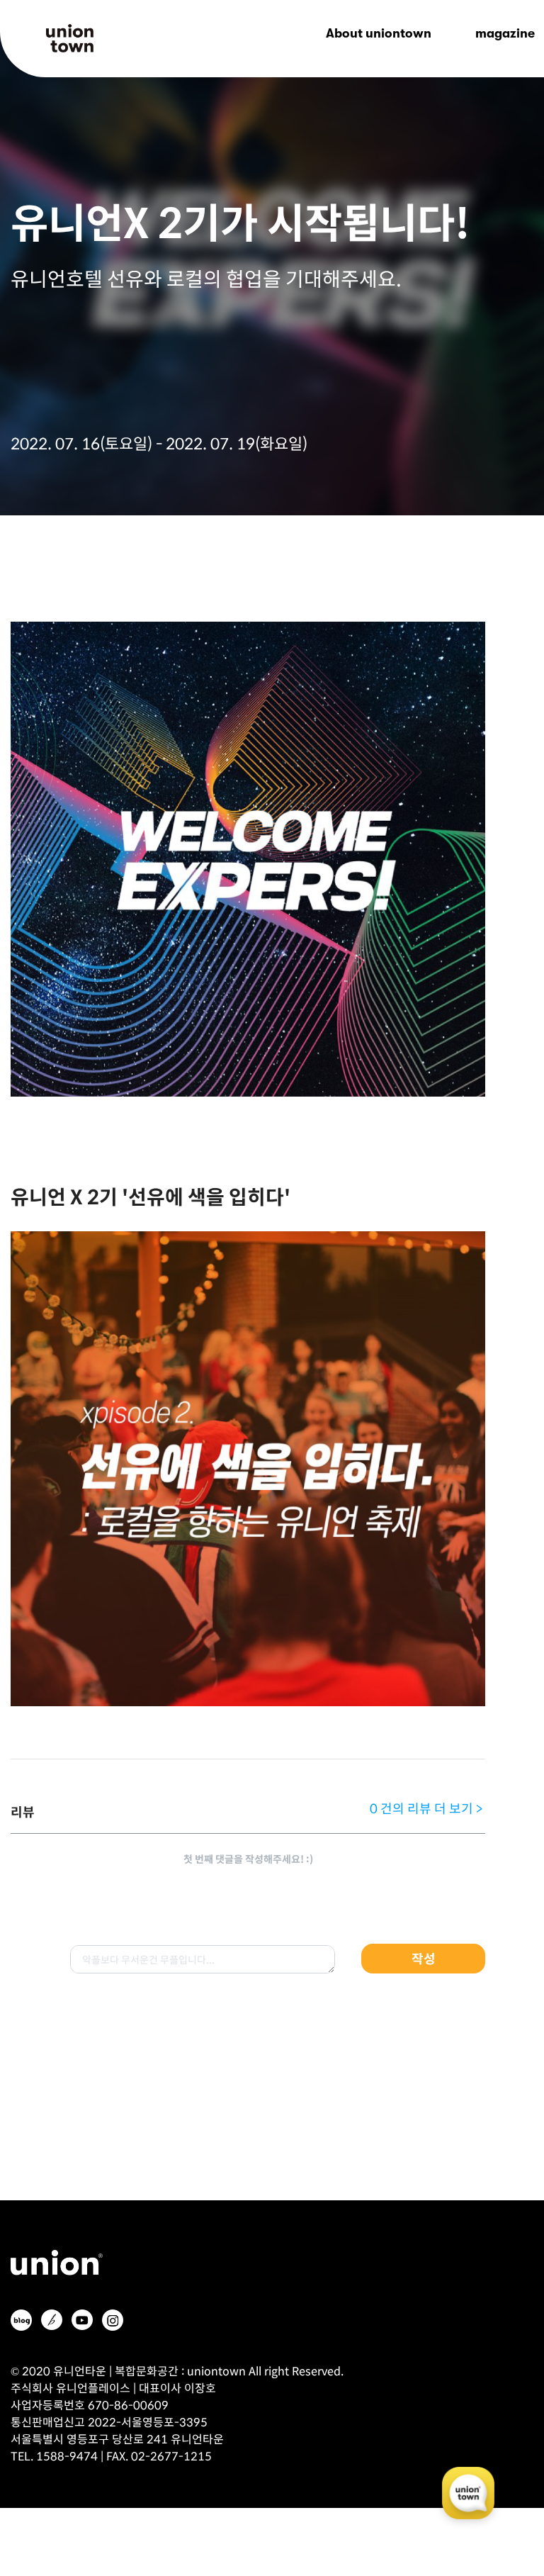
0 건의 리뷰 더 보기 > (426, 1808)
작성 (424, 1958)
